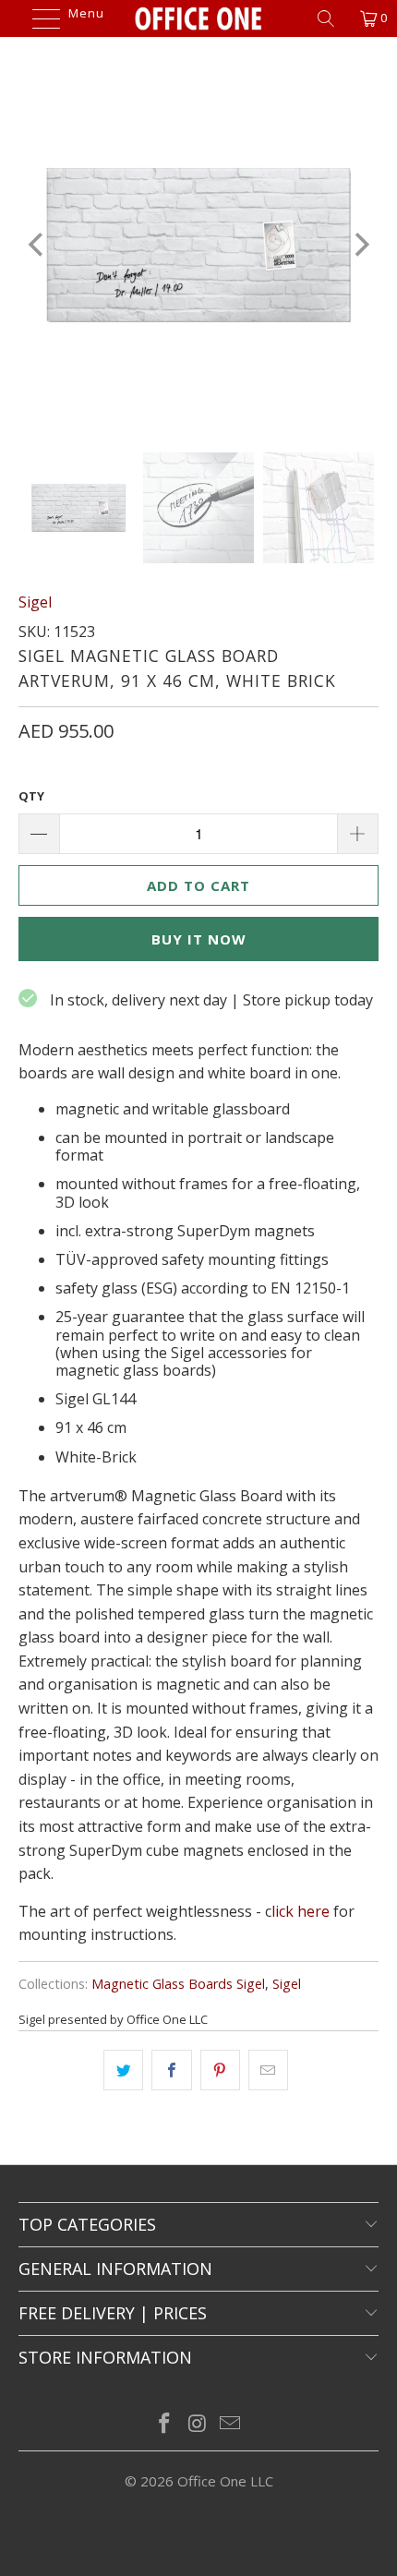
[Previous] (37, 245)
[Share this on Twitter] (123, 2070)
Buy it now (199, 939)
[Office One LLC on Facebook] (164, 2424)
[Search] (332, 18)
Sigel (35, 602)
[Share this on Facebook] (171, 2070)
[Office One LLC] (199, 18)
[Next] (360, 245)
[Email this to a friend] (268, 2070)
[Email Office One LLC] (231, 2424)
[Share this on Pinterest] (220, 2070)
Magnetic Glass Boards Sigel (178, 1984)
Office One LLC (225, 2481)
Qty (31, 796)
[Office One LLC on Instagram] (198, 2424)
